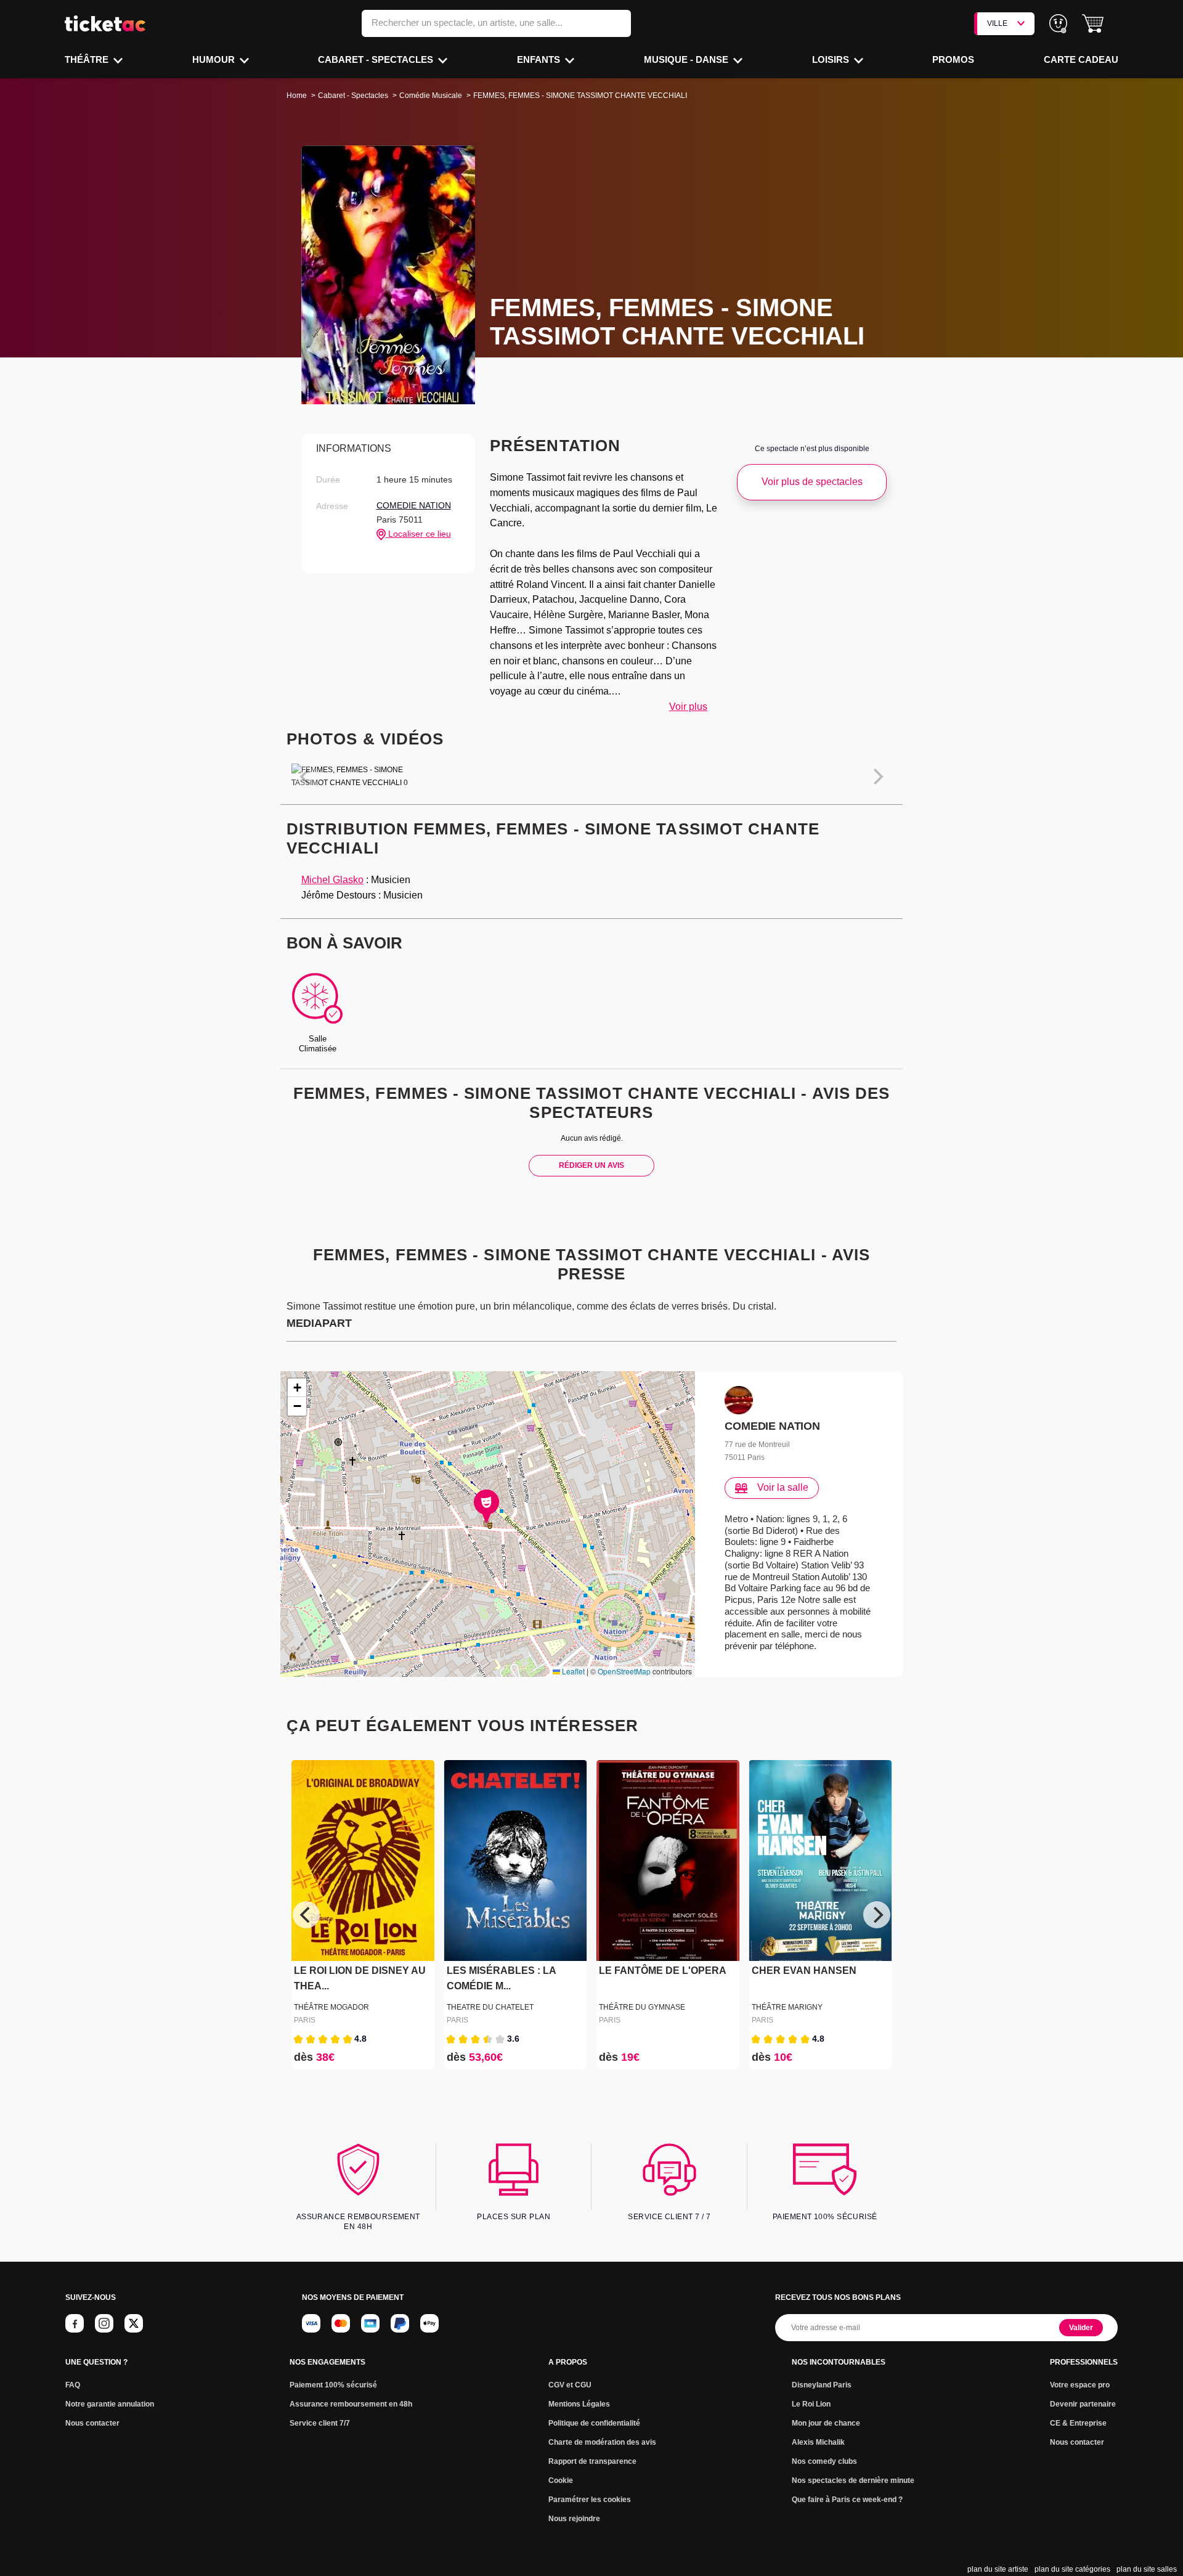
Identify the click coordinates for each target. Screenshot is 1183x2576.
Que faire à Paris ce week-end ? (847, 2500)
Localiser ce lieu (418, 534)
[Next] (877, 1915)
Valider (1081, 2328)
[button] (1093, 24)
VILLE (997, 23)
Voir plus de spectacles (812, 482)
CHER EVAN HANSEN (804, 1971)
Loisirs (832, 59)
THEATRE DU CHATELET (490, 2007)
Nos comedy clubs (824, 2461)
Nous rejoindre (574, 2519)
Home (297, 96)
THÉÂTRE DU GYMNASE (642, 2007)
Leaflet (572, 1671)
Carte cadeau (1081, 59)
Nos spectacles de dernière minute (853, 2480)
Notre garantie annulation (110, 2404)
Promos (953, 59)
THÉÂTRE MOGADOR (331, 2007)
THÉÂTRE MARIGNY (787, 2007)
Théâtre (88, 59)
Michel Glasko (332, 880)
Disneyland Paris (822, 2385)
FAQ (73, 2385)
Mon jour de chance (826, 2423)
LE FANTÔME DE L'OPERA (663, 1971)
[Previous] (306, 1915)
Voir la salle (783, 1487)
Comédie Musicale (431, 96)
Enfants (540, 59)
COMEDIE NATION (414, 505)
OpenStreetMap (624, 1671)
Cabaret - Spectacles (377, 59)
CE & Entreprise (1078, 2423)
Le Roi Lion (811, 2404)
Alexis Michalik (818, 2442)
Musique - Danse (687, 59)
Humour (215, 59)
